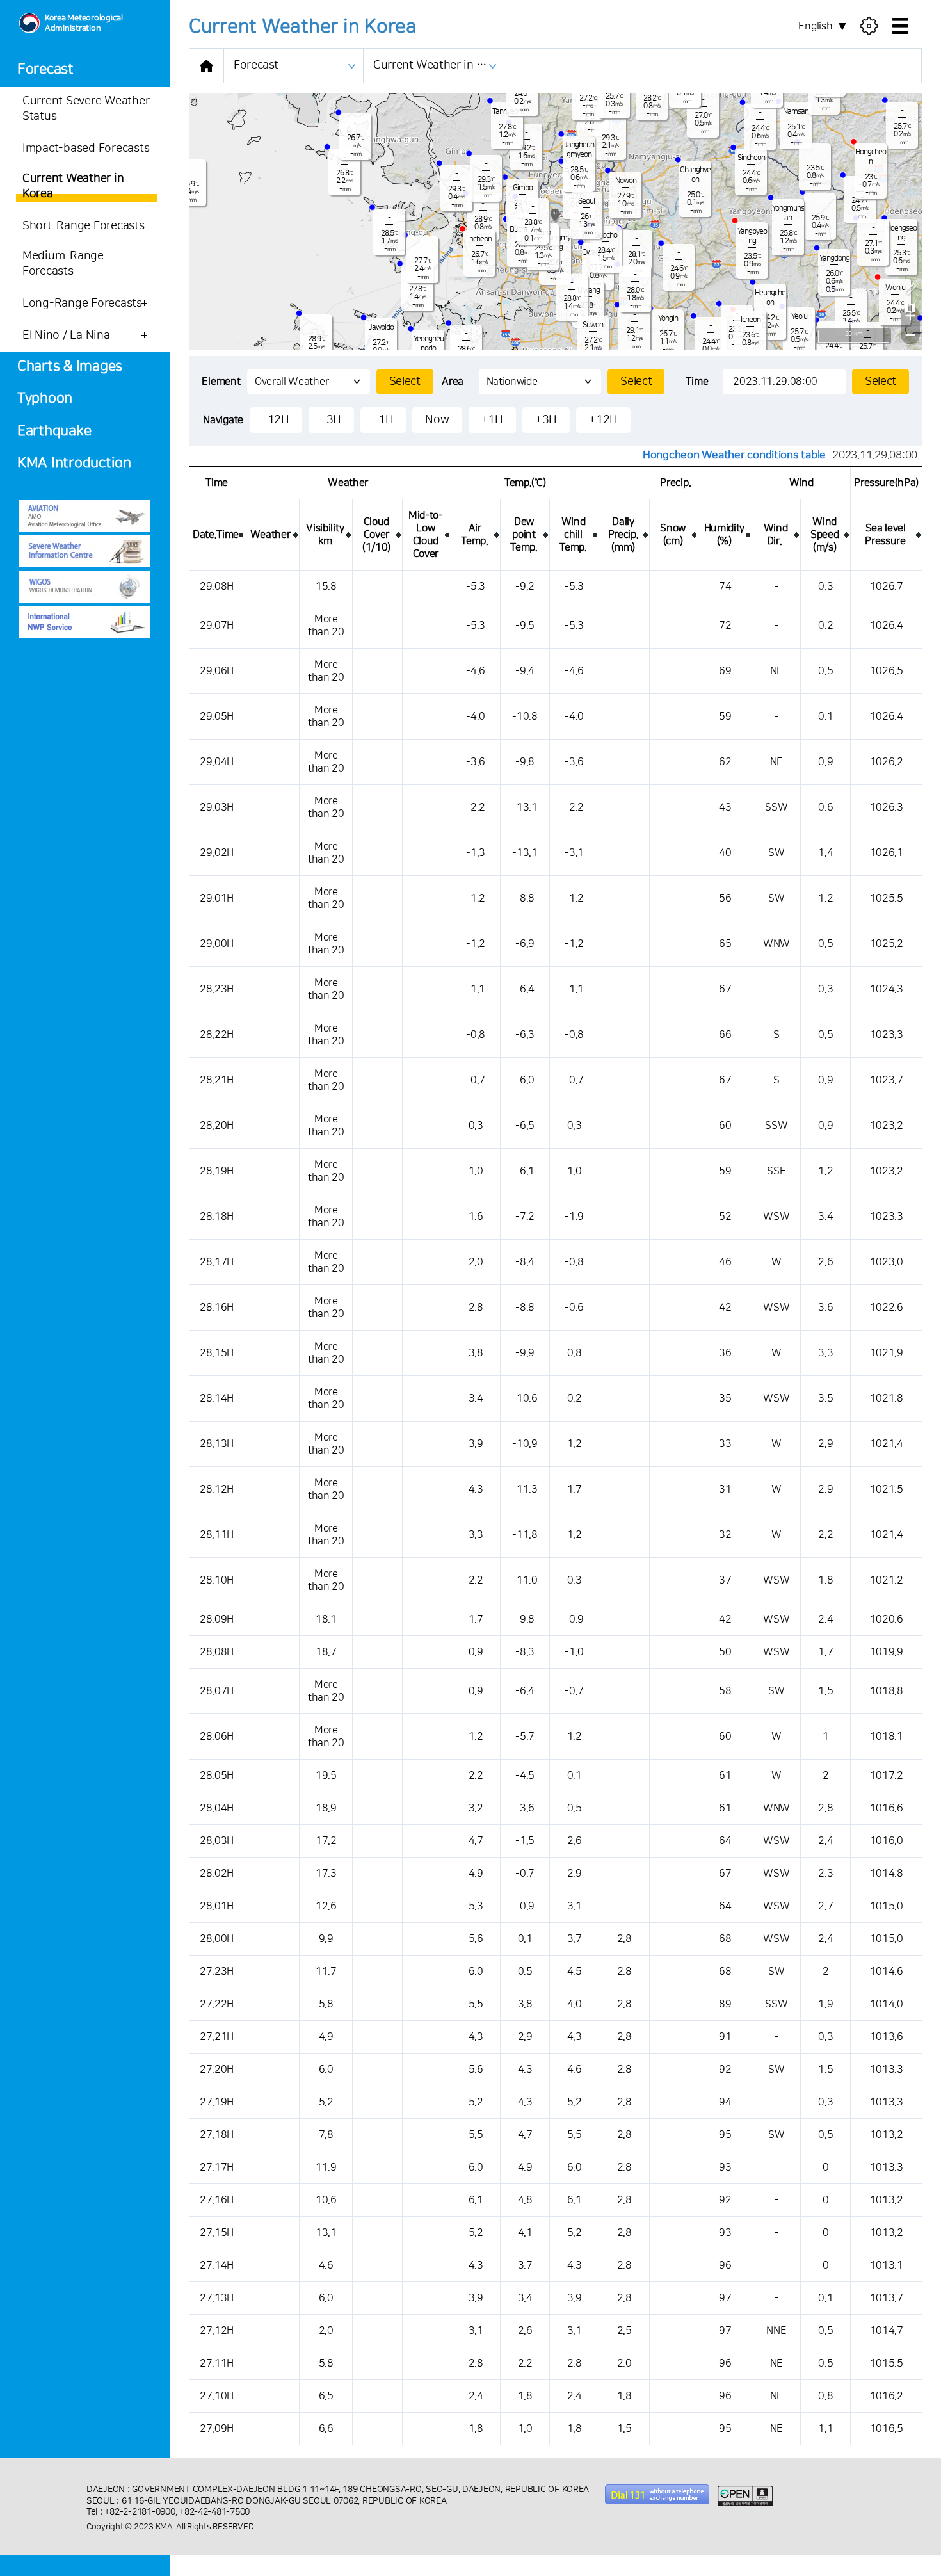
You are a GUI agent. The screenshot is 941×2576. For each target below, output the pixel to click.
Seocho (606, 235)
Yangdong (834, 258)
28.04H (217, 1808)
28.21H (217, 1080)
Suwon (593, 325)
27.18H (217, 2135)
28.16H (217, 1308)
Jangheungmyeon (579, 150)
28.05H (217, 1776)
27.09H (217, 2429)
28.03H (217, 1841)
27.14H (217, 2265)
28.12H (217, 1489)
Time (697, 382)
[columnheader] (217, 535)
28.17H (217, 1262)
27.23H (217, 1972)
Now (437, 420)
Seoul (586, 201)
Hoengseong (901, 233)
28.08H (217, 1652)
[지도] (910, 307)
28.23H (217, 989)
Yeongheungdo (429, 344)
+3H (546, 420)
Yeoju (799, 317)
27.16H (217, 2200)
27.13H (217, 2298)
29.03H (217, 807)
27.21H (217, 2037)
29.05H (217, 717)
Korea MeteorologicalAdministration (84, 23)
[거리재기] (910, 288)
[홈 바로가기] (206, 66)
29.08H (217, 587)
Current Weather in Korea (438, 65)
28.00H (217, 1939)
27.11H (217, 2363)
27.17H (217, 2167)
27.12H (217, 2331)
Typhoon (45, 399)
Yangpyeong (752, 236)
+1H (492, 420)
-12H (276, 420)
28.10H (217, 1580)
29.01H (217, 898)
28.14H (217, 1398)
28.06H (217, 1737)
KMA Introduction (74, 463)
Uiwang (589, 290)
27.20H (217, 2070)
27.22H (217, 2004)
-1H (383, 420)
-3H (331, 420)
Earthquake (54, 431)
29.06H (217, 671)
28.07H (217, 1691)
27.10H (217, 2396)
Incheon (480, 239)
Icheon (751, 320)
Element (221, 382)
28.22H (217, 1035)
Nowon (626, 181)
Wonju (895, 288)
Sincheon (751, 158)
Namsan (796, 112)
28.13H (217, 1444)
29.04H (217, 762)
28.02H (217, 1874)
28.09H (217, 1619)
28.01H (217, 1906)
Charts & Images (70, 367)
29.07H (217, 626)
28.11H (217, 1535)
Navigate (223, 420)
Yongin (668, 319)
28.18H (217, 1217)
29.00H (217, 944)
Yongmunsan (788, 213)
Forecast (45, 69)
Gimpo (523, 188)
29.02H (217, 853)
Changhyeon (695, 175)
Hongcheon (871, 157)
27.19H (217, 2102)
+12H (603, 420)
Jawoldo (381, 328)
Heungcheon (770, 298)
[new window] (85, 516)
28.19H (217, 1171)
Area (453, 382)
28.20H (217, 1126)
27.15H (217, 2233)
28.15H (217, 1353)
